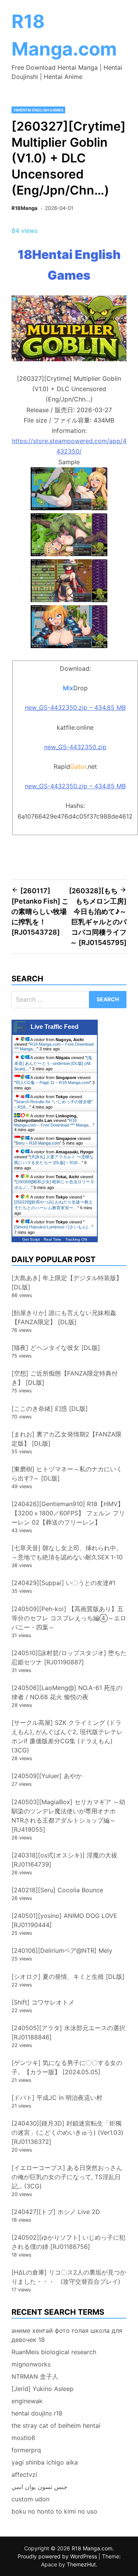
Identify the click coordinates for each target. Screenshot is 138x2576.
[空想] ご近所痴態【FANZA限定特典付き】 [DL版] (65, 1378)
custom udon (30, 2499)
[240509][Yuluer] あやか (47, 1776)
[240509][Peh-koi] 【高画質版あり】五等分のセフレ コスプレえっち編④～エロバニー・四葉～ (69, 1618)
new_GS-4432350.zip (75, 747)
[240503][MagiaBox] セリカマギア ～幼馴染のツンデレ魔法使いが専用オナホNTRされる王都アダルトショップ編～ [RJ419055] (68, 1816)
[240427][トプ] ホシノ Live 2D (56, 2212)
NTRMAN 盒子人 (35, 2376)
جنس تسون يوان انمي (39, 2487)
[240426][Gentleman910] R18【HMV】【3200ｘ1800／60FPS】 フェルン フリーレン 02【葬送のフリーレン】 (68, 1513)
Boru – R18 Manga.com (38, 1143)
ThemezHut (81, 2564)
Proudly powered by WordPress (58, 2556)
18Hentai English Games (38, 110)
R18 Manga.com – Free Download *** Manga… (53, 1123)
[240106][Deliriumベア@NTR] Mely (62, 1950)
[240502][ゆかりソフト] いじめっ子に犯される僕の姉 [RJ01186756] (68, 2242)
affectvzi (24, 2474)
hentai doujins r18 (37, 2413)
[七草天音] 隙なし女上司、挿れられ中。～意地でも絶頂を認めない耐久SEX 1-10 (67, 1552)
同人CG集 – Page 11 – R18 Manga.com (53, 1082)
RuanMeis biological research (54, 2352)
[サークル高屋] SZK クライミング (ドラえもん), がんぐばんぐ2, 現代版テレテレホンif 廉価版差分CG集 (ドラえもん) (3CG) (67, 1736)
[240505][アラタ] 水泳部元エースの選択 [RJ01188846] (68, 2032)
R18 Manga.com (92, 2548)
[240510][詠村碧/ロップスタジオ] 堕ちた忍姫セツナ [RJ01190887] (69, 1657)
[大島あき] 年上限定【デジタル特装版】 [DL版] (67, 1282)
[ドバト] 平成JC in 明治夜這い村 (57, 2098)
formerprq (26, 2450)
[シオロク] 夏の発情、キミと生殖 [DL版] (68, 1977)
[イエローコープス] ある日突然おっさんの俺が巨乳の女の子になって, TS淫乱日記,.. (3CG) (67, 2177)
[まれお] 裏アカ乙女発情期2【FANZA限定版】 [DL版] (67, 1439)
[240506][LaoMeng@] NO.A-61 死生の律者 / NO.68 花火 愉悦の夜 (67, 1692)
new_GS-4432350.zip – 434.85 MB (75, 707)
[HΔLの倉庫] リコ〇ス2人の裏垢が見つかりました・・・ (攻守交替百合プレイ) (69, 2277)
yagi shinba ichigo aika (45, 2462)
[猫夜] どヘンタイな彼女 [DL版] (56, 1348)
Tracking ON (76, 1239)
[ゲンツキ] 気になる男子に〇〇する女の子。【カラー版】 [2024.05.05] (67, 2067)
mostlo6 (23, 2438)
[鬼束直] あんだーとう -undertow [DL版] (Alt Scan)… (53, 1063)
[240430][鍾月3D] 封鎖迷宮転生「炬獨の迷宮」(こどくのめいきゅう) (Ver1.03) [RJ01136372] (67, 2132)
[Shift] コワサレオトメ (43, 2002)
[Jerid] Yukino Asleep (43, 2389)
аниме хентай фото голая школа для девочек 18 (67, 2335)
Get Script (31, 1239)
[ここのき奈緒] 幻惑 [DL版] (50, 1408)
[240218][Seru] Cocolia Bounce (57, 1890)
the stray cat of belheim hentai (56, 2425)
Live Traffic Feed (55, 1027)
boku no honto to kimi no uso (54, 2511)
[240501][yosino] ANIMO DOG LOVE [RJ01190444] (64, 1920)
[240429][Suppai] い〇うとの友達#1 (63, 1583)
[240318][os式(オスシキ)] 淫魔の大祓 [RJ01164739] (64, 1860)
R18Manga (25, 208)
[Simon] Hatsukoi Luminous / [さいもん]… (53, 1227)
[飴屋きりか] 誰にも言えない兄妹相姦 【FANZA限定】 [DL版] (64, 1317)
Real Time (53, 1239)
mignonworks (31, 2364)
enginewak (27, 2401)
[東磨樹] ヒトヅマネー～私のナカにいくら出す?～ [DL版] (67, 1474)
